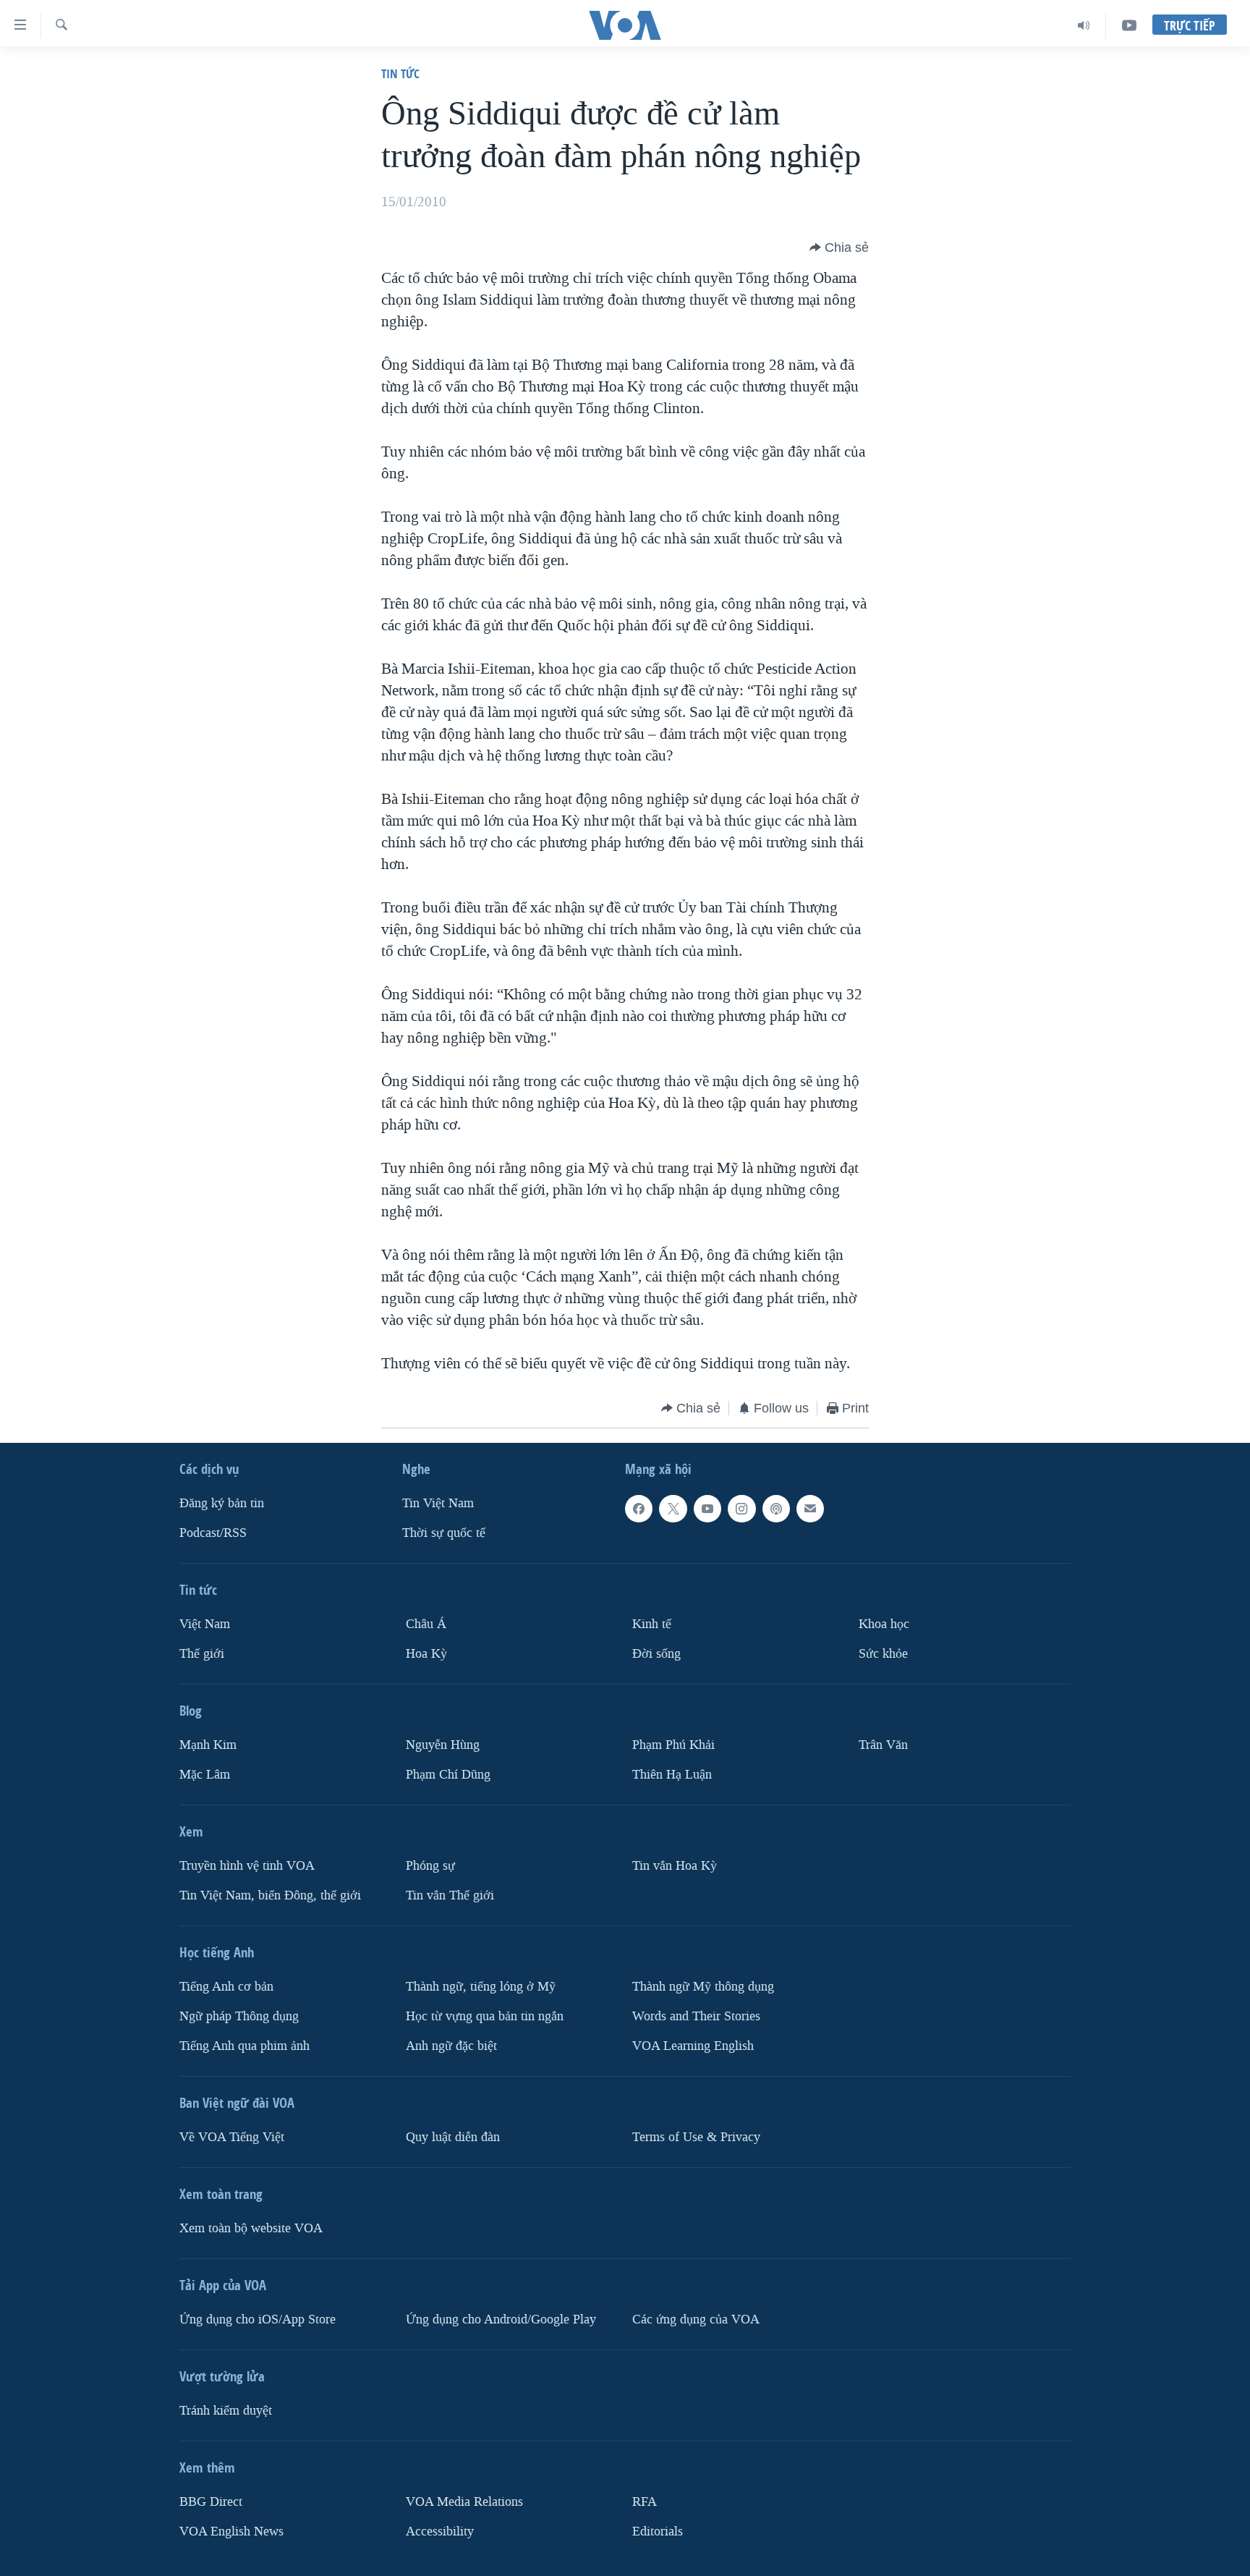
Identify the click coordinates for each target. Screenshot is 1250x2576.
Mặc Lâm (205, 1775)
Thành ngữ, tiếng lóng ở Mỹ (481, 1987)
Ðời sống (656, 1654)
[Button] (839, 247)
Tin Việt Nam (438, 1503)
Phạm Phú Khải (673, 1745)
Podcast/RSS (213, 1533)
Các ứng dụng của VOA (696, 2319)
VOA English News (231, 2531)
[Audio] (1084, 25)
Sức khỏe (883, 1654)
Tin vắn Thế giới (450, 1895)
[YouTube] (1129, 25)
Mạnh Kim (208, 1745)
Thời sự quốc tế (444, 1533)
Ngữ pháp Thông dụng (239, 2016)
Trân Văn (883, 1745)
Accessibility (440, 2531)
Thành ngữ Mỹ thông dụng (703, 1987)
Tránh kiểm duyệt (226, 2411)
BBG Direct (211, 2502)
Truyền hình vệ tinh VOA (247, 1866)
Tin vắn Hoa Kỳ (675, 1866)
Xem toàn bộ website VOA (251, 2228)
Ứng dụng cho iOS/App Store (258, 2319)
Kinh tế (652, 1624)
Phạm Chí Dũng (448, 1775)
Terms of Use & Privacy (696, 2137)
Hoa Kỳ (426, 1654)
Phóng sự (430, 1866)
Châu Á (426, 1624)
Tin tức (400, 73)
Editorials (658, 2531)
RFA (645, 2502)
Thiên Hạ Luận (672, 1775)
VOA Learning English (693, 2046)
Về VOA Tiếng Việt (232, 2137)
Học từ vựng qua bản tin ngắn (485, 2016)
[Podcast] (776, 1509)
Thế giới (202, 1654)
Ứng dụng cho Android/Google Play (501, 2319)
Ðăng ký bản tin (222, 1503)
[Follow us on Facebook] (639, 1509)
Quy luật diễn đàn (453, 2137)
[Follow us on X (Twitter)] (673, 1509)
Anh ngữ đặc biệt (451, 2046)
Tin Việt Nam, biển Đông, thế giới (270, 1895)
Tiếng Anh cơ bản (226, 1987)
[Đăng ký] (810, 1509)
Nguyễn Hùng (443, 1745)
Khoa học (884, 1624)
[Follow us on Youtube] (707, 1509)
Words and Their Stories (696, 2016)
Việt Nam (205, 1624)
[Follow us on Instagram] (741, 1509)
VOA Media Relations (464, 2502)
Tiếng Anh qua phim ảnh (245, 2046)
